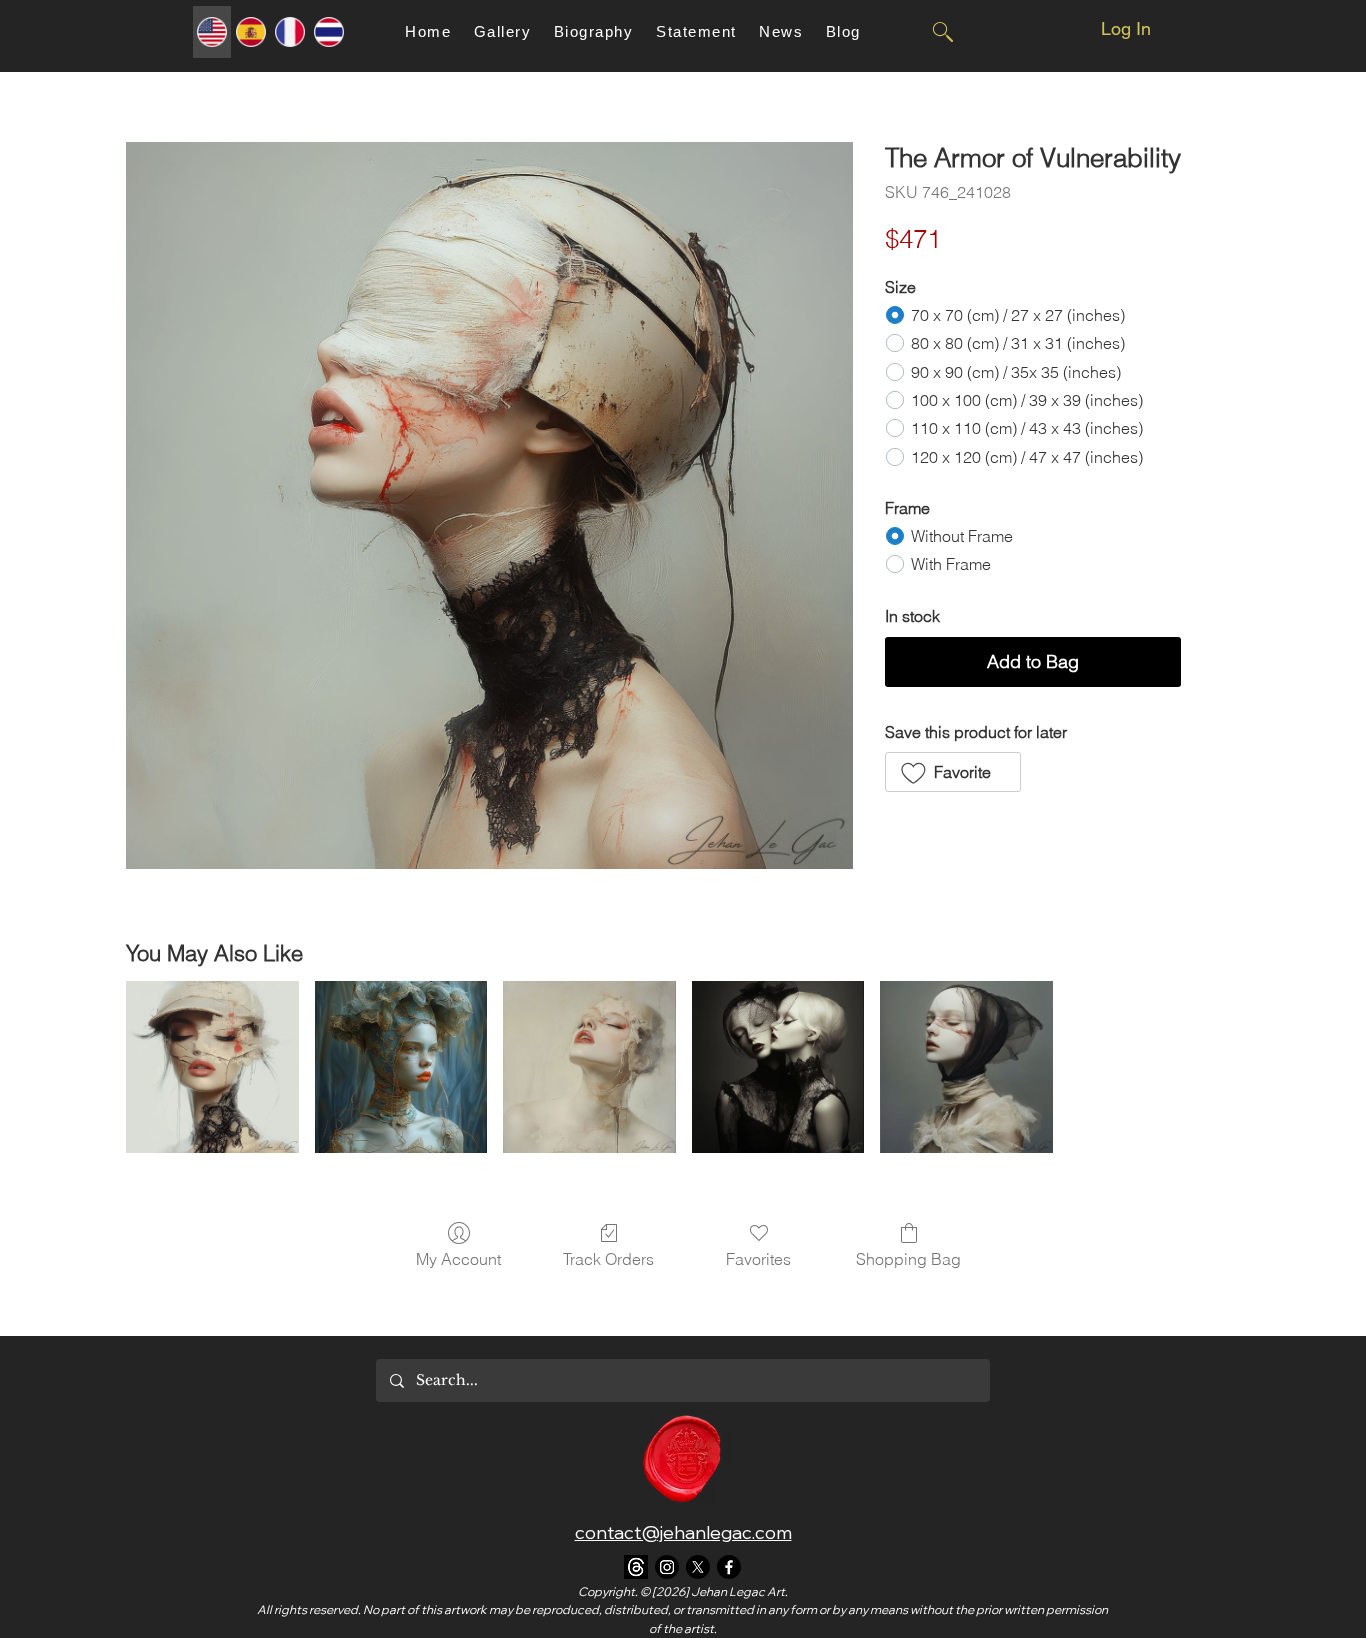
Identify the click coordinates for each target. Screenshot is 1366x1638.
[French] (289, 32)
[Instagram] (667, 1567)
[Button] (942, 32)
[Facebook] (729, 1567)
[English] (212, 32)
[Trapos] (636, 1567)
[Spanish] (250, 32)
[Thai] (328, 32)
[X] (698, 1567)
